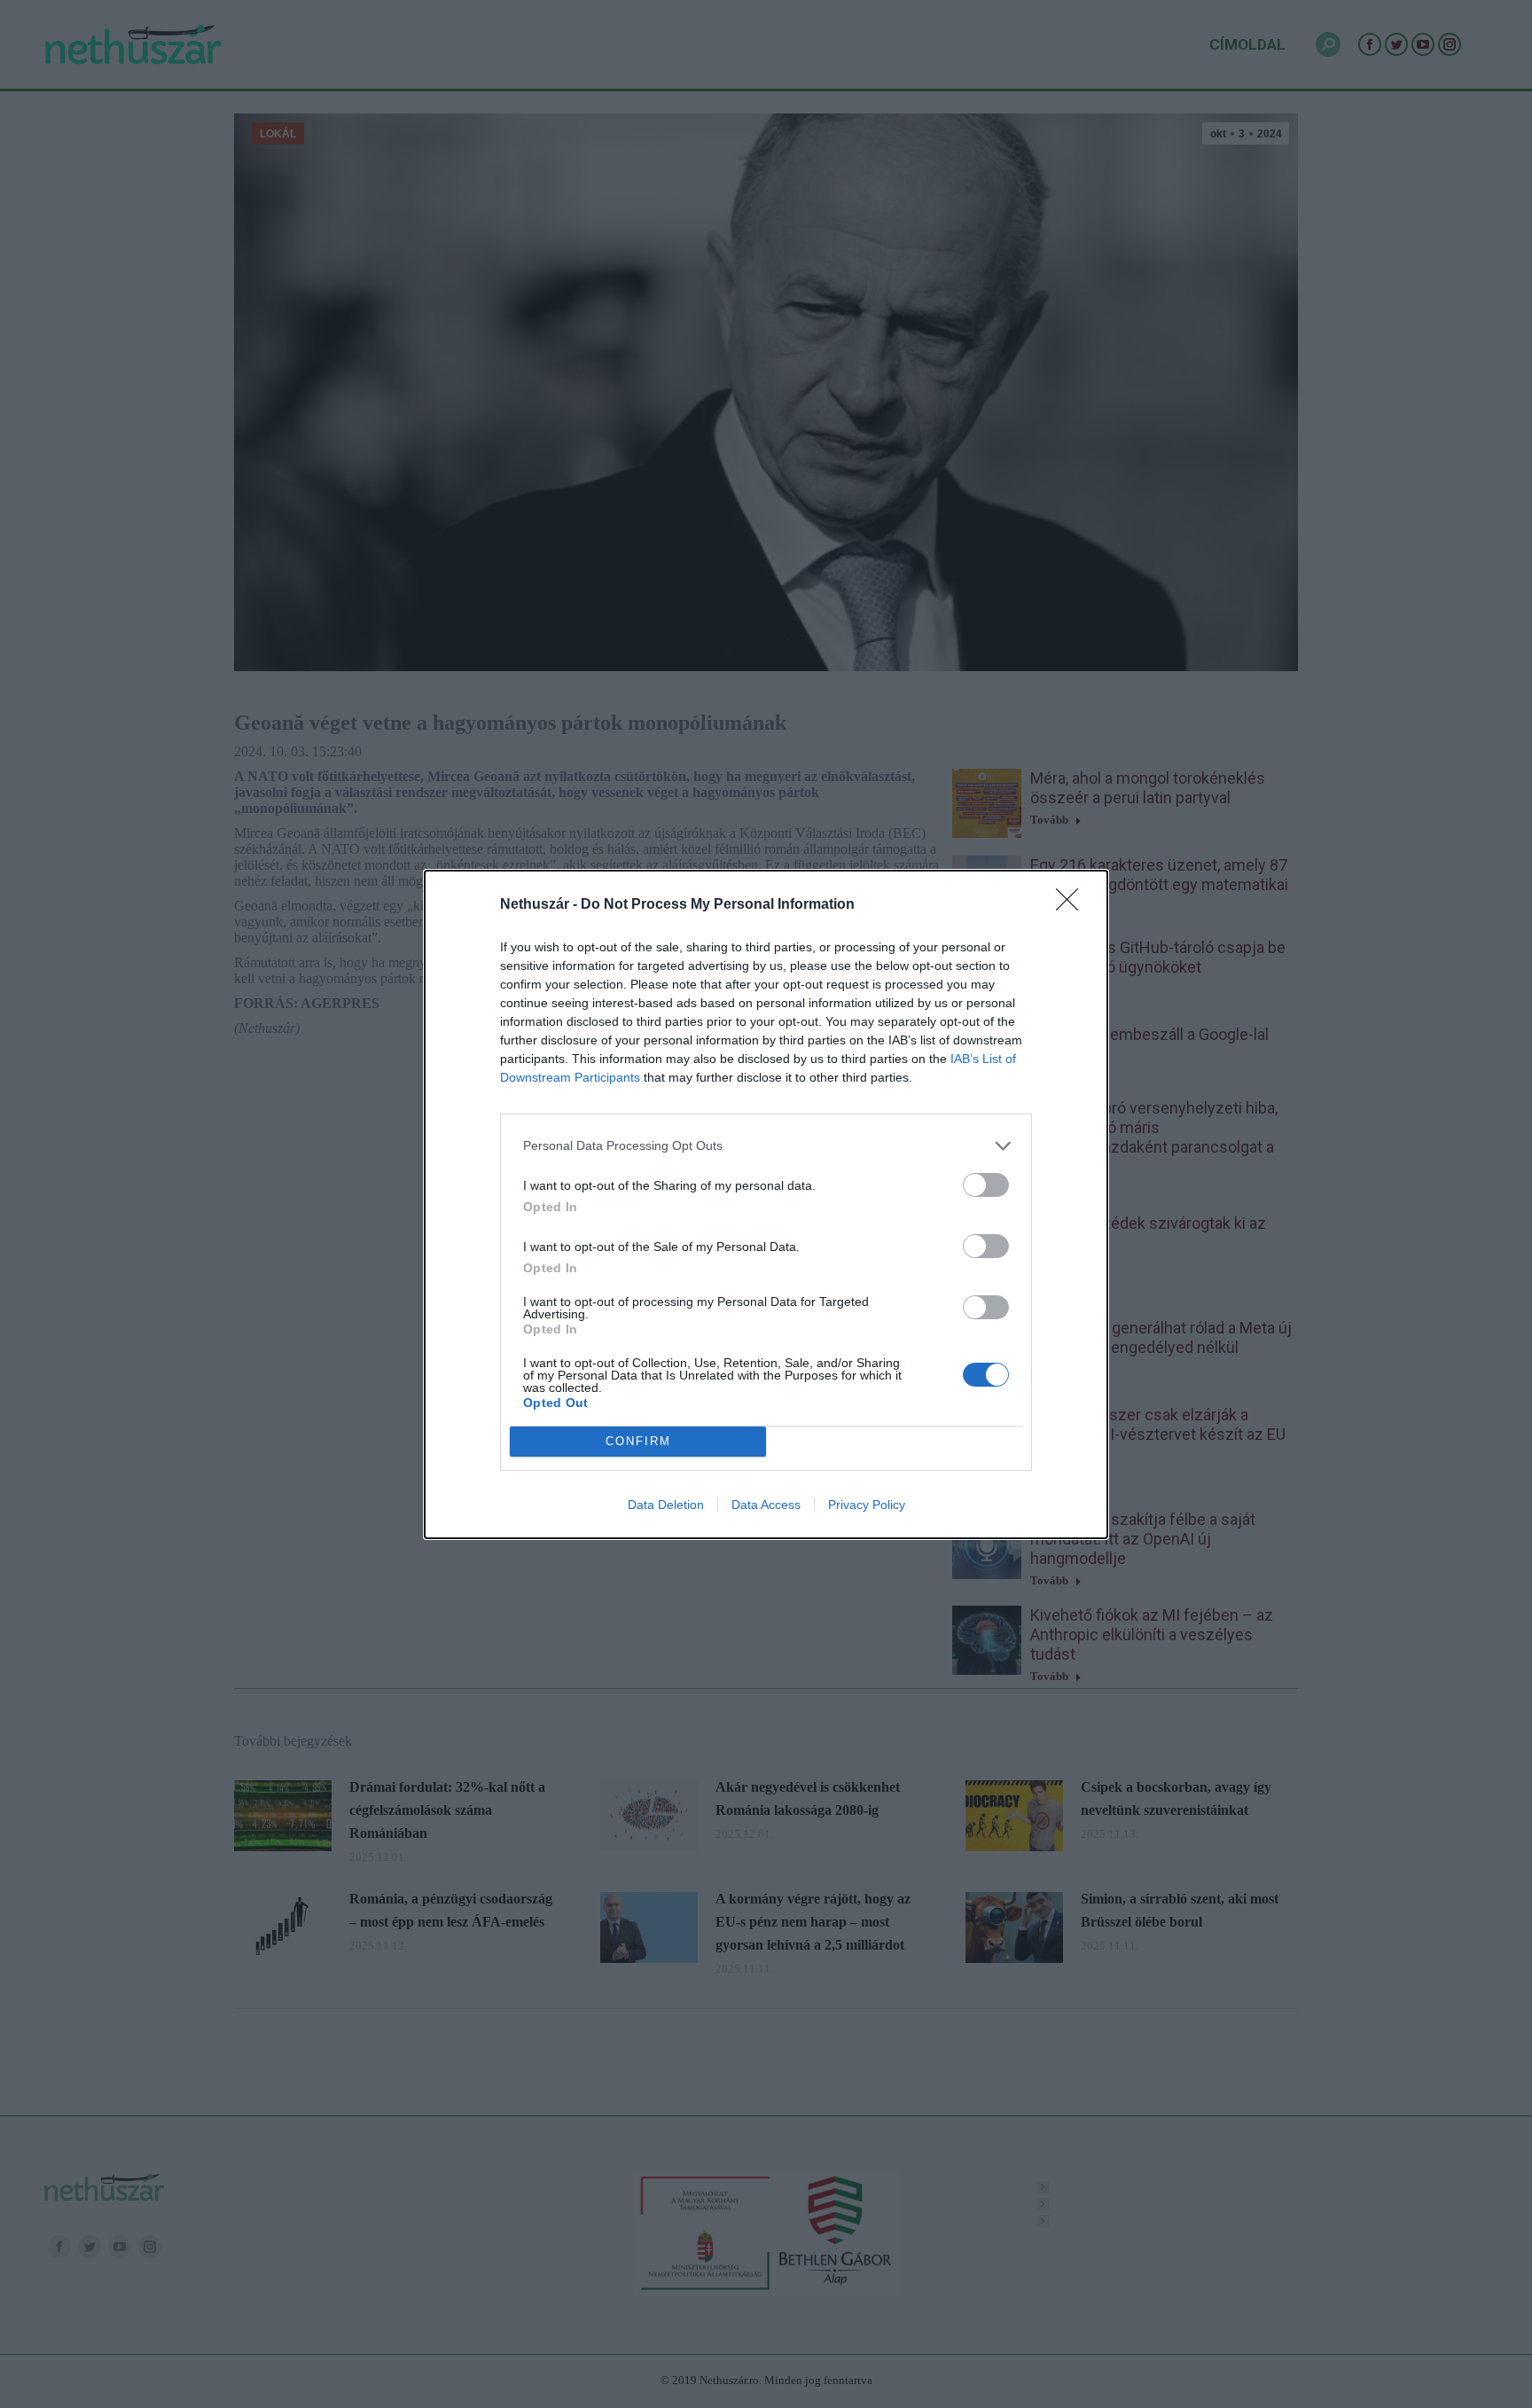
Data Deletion (666, 1505)
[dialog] (766, 1204)
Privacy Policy (867, 1505)
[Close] (1073, 905)
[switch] (986, 1185)
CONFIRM (638, 1441)
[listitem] (766, 1146)
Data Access (766, 1505)
